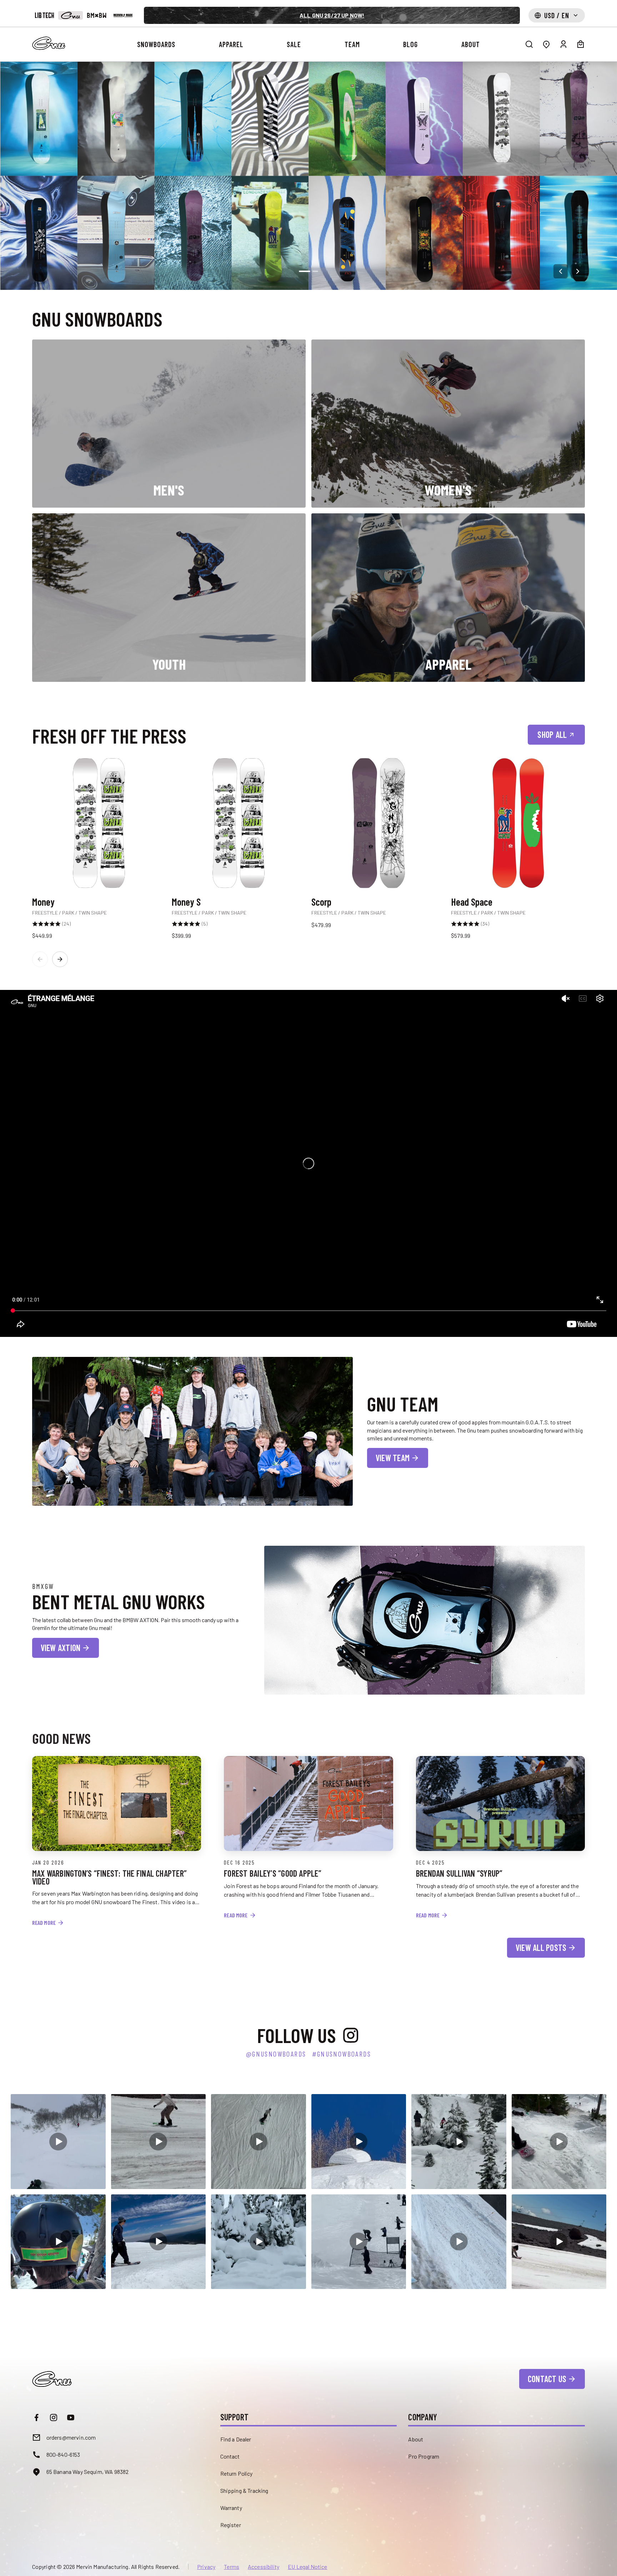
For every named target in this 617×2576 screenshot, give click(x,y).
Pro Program (424, 2456)
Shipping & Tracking (244, 2491)
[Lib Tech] (44, 15)
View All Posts (541, 1948)
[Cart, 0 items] (581, 44)
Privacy (206, 2567)
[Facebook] (36, 2417)
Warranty (231, 2508)
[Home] (49, 43)
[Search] (529, 44)
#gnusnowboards (342, 2054)
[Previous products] (40, 959)
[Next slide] (578, 271)
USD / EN (557, 15)
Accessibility (264, 2567)
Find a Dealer (236, 2439)
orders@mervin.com (71, 2437)
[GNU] (71, 15)
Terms (232, 2567)
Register (231, 2525)
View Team (393, 1458)
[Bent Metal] (97, 15)
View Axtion (61, 1648)
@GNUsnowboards (276, 2054)
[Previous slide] (561, 271)
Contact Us (547, 2379)
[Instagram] (54, 2417)
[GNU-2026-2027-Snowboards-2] (308, 176)
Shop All (552, 734)
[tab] (305, 271)
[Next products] (60, 959)
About (416, 2439)
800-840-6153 (63, 2454)
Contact (230, 2456)
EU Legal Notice (307, 2567)
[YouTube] (71, 2417)
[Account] (563, 44)
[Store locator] (546, 44)
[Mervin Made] (123, 15)
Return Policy (237, 2473)
